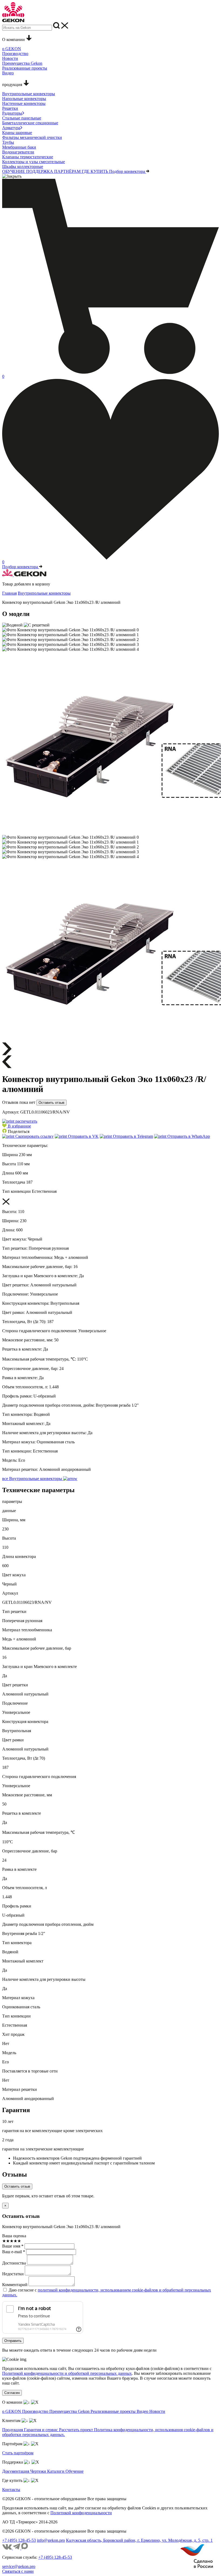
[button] (17, 1126)
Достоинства (14, 2263)
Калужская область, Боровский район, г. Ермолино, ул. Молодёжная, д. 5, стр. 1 (139, 2540)
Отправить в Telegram (132, 1136)
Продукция (13, 2430)
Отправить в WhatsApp (188, 1136)
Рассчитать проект (77, 2430)
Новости (157, 2411)
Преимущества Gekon (70, 2411)
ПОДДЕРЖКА (40, 171)
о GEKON (12, 2411)
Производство (36, 2411)
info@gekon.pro (51, 2540)
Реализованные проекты (114, 2411)
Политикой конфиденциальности (81, 2513)
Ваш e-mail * (14, 2252)
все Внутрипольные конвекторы (33, 1479)
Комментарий (15, 2285)
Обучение (75, 2471)
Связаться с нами (18, 2571)
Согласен (12, 2393)
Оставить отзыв (51, 1103)
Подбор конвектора (128, 171)
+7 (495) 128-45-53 (19, 2540)
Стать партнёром (18, 2453)
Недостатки (13, 2274)
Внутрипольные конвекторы (44, 593)
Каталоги (56, 2471)
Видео (143, 2411)
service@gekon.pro (19, 2566)
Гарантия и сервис (42, 2430)
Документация (16, 2471)
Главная (9, 593)
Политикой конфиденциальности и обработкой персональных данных (67, 2373)
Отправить (13, 2341)
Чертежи (39, 2471)
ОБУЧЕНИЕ (14, 171)
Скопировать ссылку (34, 1136)
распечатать (26, 1121)
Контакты (11, 2490)
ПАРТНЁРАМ (68, 171)
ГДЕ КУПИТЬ (95, 171)
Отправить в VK (83, 1136)
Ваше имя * (13, 2246)
